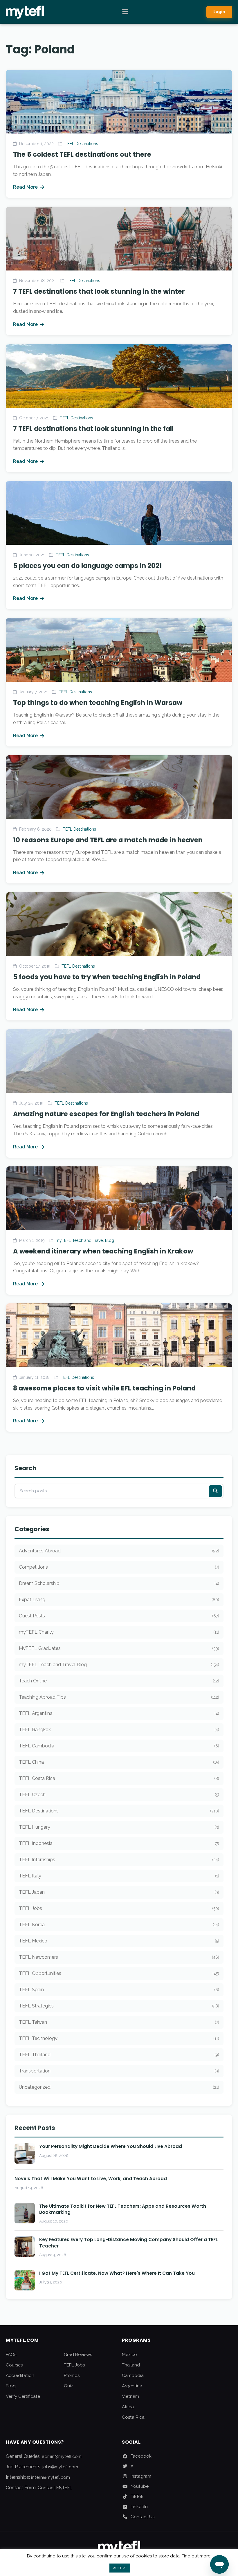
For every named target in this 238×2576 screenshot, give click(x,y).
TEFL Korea (119, 1925)
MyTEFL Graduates (119, 1648)
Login (219, 12)
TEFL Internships (119, 1860)
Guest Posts (119, 1616)
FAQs (11, 2355)
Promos (72, 2375)
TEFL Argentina (119, 1713)
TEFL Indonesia (119, 1843)
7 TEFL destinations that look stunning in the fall (93, 429)
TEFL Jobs (119, 1908)
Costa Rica (133, 2417)
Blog (11, 2386)
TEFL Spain (119, 1990)
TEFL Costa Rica (119, 1778)
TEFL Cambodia (119, 1746)
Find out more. (196, 2556)
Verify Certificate (23, 2396)
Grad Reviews (78, 2355)
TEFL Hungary (119, 1827)
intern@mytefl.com (51, 2477)
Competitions (119, 1567)
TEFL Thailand (119, 2055)
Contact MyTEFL (55, 2488)
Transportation (119, 2071)
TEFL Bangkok (119, 1730)
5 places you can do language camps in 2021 (88, 566)
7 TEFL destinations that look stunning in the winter (99, 291)
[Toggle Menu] (125, 12)
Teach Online (119, 1681)
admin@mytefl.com (62, 2456)
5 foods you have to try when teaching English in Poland (107, 977)
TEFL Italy (119, 1876)
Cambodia (133, 2375)
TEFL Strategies (119, 2006)
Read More (25, 187)
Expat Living (119, 1600)
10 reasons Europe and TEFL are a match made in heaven (108, 840)
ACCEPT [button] (120, 2568)
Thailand (131, 2365)
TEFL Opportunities (119, 1973)
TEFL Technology (119, 2038)
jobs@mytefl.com (60, 2467)
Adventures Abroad (119, 1551)
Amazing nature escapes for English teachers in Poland (106, 1114)
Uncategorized (119, 2087)
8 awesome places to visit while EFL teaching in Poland (104, 1388)
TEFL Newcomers (119, 1957)
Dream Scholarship (119, 1583)
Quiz (68, 2386)
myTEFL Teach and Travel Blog (85, 1240)
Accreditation (20, 2375)
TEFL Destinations (81, 144)
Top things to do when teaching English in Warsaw (98, 703)
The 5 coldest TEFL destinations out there (82, 154)
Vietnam (130, 2396)
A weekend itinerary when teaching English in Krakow (103, 1251)
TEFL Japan (119, 1892)
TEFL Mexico (119, 1941)
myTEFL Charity (119, 1632)
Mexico (129, 2355)
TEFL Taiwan (119, 2022)
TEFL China (119, 1762)
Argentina (132, 2386)
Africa (128, 2407)
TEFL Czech (119, 1795)
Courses (14, 2365)
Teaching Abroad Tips (119, 1697)
